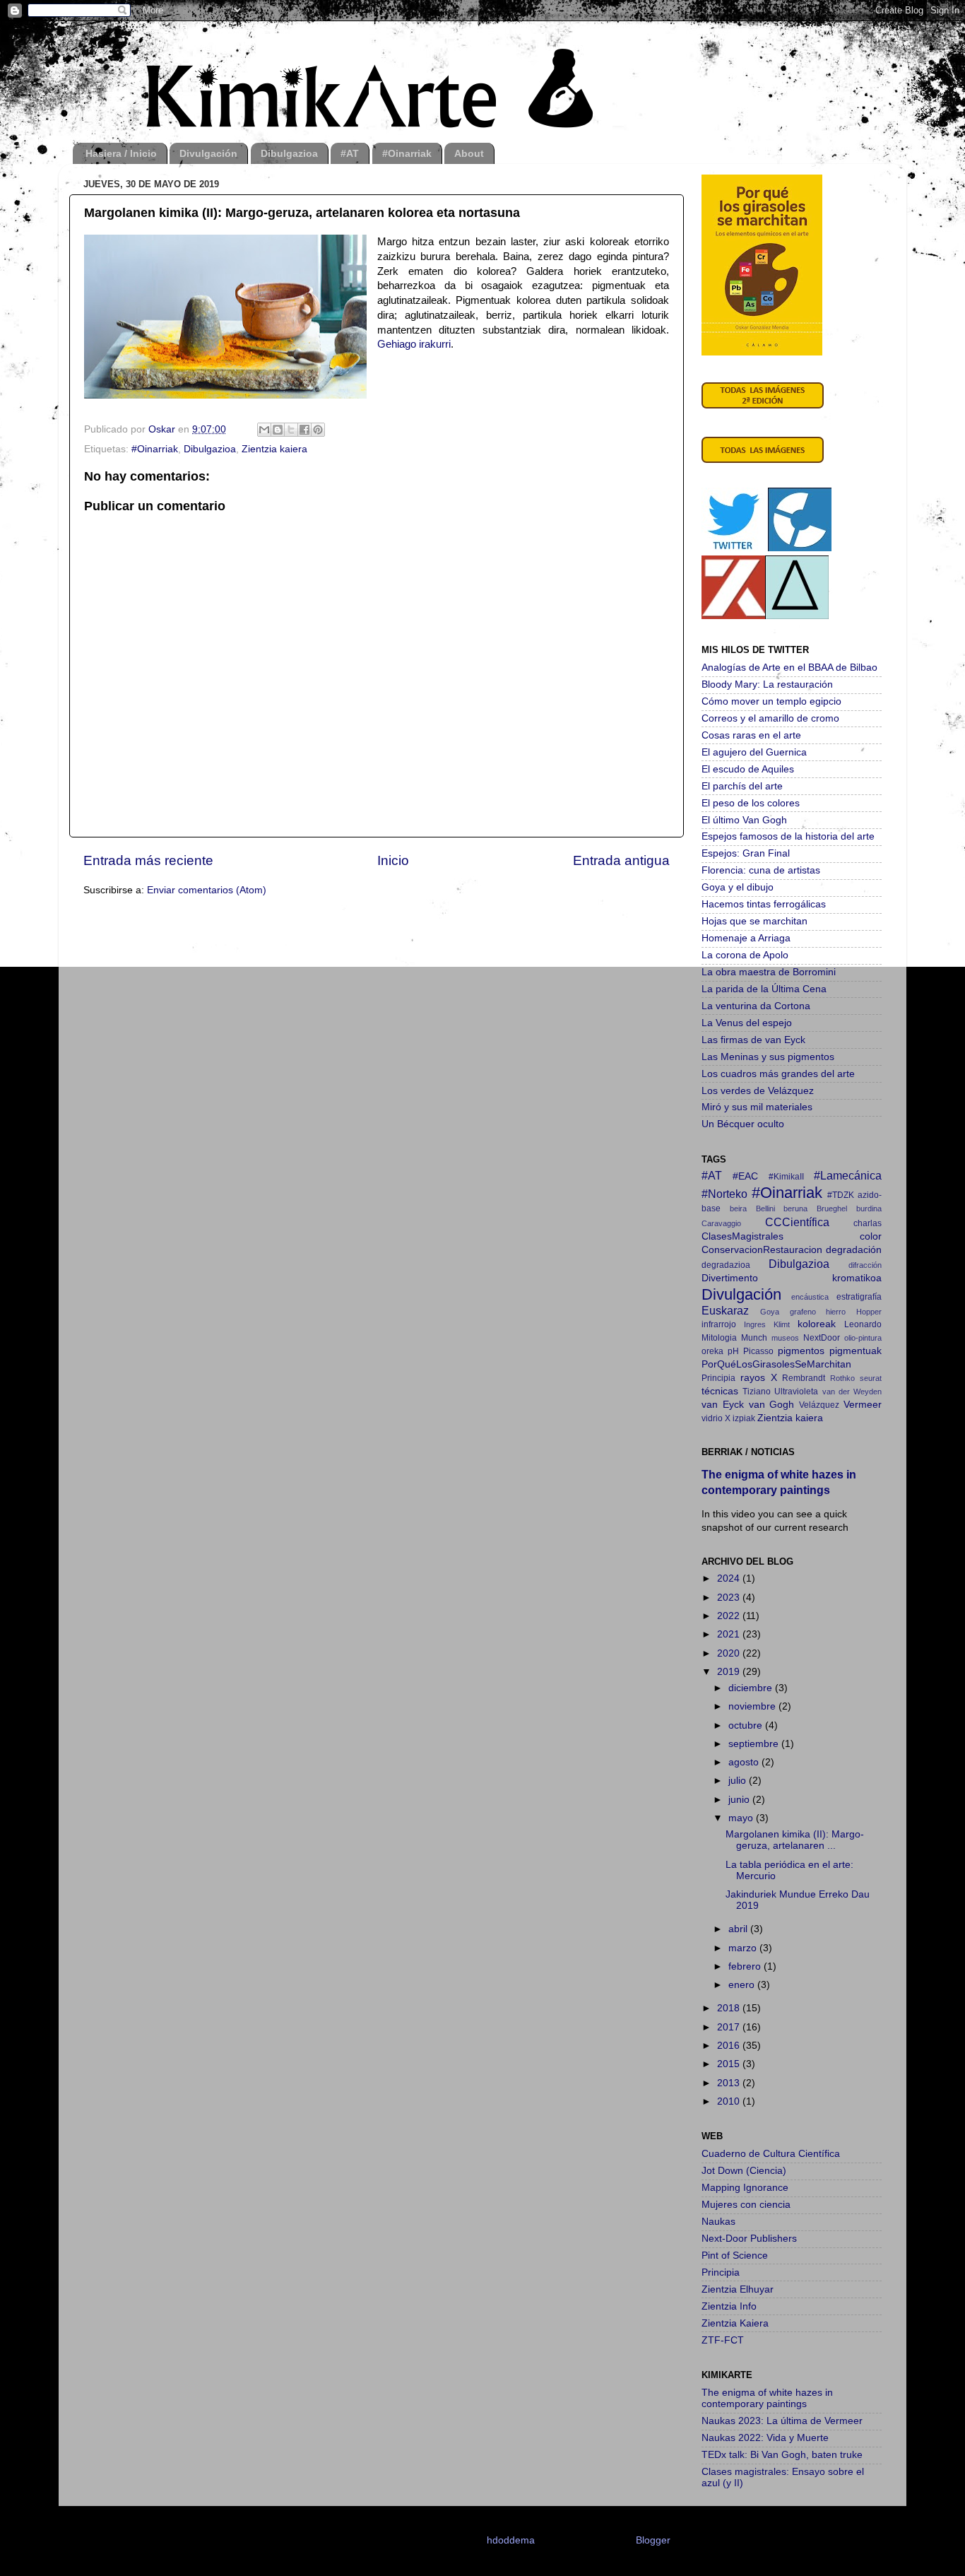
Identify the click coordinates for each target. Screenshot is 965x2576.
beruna (795, 1208)
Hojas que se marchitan (754, 921)
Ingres (755, 1324)
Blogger (653, 2540)
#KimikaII (786, 1177)
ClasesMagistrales (742, 1236)
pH (733, 1351)
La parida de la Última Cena (764, 989)
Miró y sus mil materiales (757, 1107)
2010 (730, 2101)
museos (785, 1338)
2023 (730, 1598)
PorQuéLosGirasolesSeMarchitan (776, 1364)
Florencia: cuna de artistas (761, 870)
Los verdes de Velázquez (758, 1091)
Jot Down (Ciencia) (744, 2171)
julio (739, 1781)
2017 (730, 2027)
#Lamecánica (848, 1175)
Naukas (718, 2222)
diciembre (752, 1688)
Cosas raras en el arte (751, 735)
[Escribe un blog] (278, 430)
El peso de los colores (751, 803)
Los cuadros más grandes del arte (778, 1074)
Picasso (758, 1351)
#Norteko (724, 1194)
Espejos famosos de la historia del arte (788, 836)
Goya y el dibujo (738, 887)
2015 (730, 2064)
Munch (754, 1338)
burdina (869, 1208)
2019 (730, 1672)
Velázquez (819, 1405)
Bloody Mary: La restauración (767, 684)
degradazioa (726, 1265)
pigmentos (801, 1351)
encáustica (810, 1297)
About (469, 153)
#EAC (745, 1176)
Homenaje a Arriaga (746, 938)
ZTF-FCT (723, 2340)
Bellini (765, 1208)
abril (739, 1929)
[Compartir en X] (291, 430)
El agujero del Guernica (754, 752)
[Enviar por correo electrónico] (264, 430)
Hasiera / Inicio (121, 153)
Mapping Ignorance (745, 2188)
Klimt (782, 1324)
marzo (744, 1948)
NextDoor (822, 1338)
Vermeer (863, 1405)
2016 (730, 2046)
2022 (730, 1616)
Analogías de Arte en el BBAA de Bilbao (789, 667)
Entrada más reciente (148, 860)
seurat (871, 1378)
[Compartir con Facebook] (304, 430)
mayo (742, 1818)
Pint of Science (735, 2256)
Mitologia (719, 1338)
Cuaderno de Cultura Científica (771, 2154)
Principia (718, 1378)
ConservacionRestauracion (762, 1250)
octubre (747, 1725)
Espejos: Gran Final (746, 853)
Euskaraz (725, 1310)
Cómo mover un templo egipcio (771, 701)
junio (740, 1800)
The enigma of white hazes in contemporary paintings (767, 2398)
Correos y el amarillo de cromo (770, 718)
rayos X (759, 1378)
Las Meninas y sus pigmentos (768, 1057)
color (871, 1236)
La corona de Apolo (745, 955)
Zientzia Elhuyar (738, 2289)
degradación (854, 1250)
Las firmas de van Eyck (753, 1040)
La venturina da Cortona (756, 1006)
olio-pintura (863, 1338)
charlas (868, 1223)
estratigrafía (859, 1297)
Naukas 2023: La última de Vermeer (782, 2421)
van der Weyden (852, 1392)
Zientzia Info (729, 2306)
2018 (730, 2008)
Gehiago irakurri (414, 344)
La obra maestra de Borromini (769, 972)
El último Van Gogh (744, 820)
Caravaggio (721, 1223)
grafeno (803, 1312)
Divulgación (208, 153)
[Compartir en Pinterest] (318, 430)
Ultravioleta (796, 1392)
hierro (836, 1312)
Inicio (393, 860)
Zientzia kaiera (274, 449)
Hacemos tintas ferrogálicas (764, 904)
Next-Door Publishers (749, 2239)
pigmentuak (856, 1351)
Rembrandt (804, 1378)
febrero (746, 1966)
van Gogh (772, 1405)
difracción (865, 1265)
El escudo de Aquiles (748, 769)
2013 (730, 2083)
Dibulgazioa (289, 153)
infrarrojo (719, 1324)
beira (738, 1208)
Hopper (869, 1312)
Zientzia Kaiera (735, 2323)
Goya (770, 1312)
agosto (745, 1762)
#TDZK (841, 1195)
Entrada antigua (621, 860)
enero (743, 1985)
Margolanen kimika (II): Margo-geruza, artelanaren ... (795, 1840)
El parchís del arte (742, 786)
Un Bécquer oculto (743, 1124)
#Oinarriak (407, 153)
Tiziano (757, 1392)
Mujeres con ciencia (746, 2205)
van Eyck (723, 1405)
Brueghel (832, 1208)
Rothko (842, 1378)
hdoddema (511, 2540)
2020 (730, 1653)
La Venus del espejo (747, 1023)
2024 (730, 1578)
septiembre (755, 1744)
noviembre (753, 1706)
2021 (730, 1634)
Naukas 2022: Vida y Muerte (765, 2438)
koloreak (817, 1324)
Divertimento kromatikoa (792, 1278)
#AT (350, 153)
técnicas (720, 1391)
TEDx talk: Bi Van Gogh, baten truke (782, 2455)
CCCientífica (797, 1222)
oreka (712, 1351)
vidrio (712, 1418)
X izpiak (740, 1418)
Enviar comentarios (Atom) (207, 890)
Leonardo (863, 1324)
